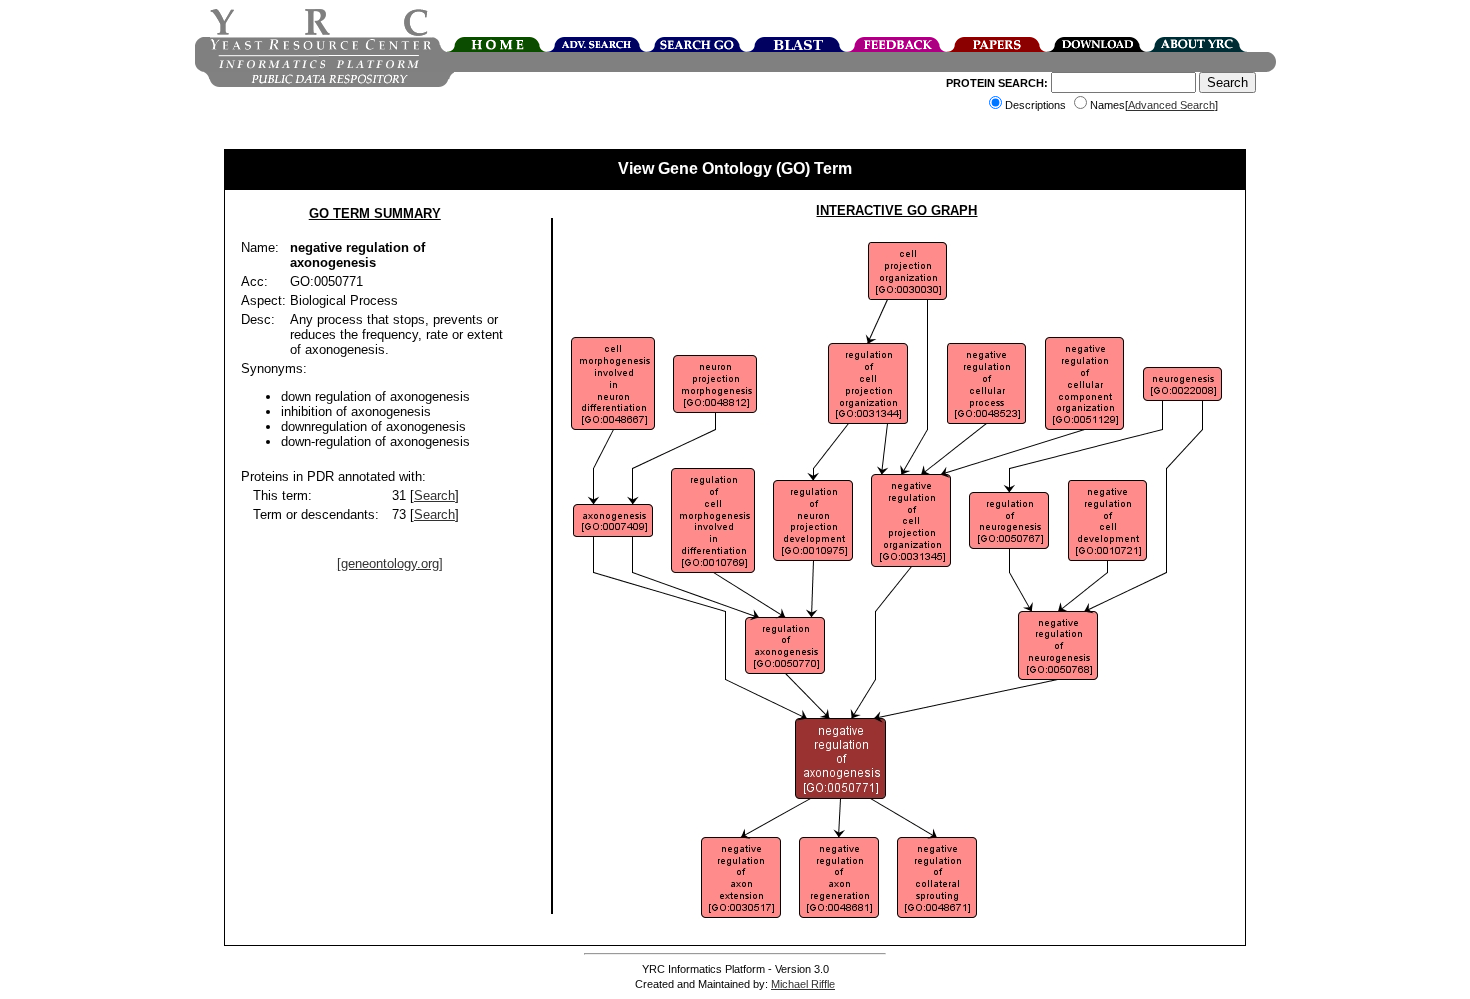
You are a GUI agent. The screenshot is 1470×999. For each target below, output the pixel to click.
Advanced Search (1171, 105)
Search (434, 495)
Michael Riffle (803, 984)
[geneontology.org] (390, 563)
